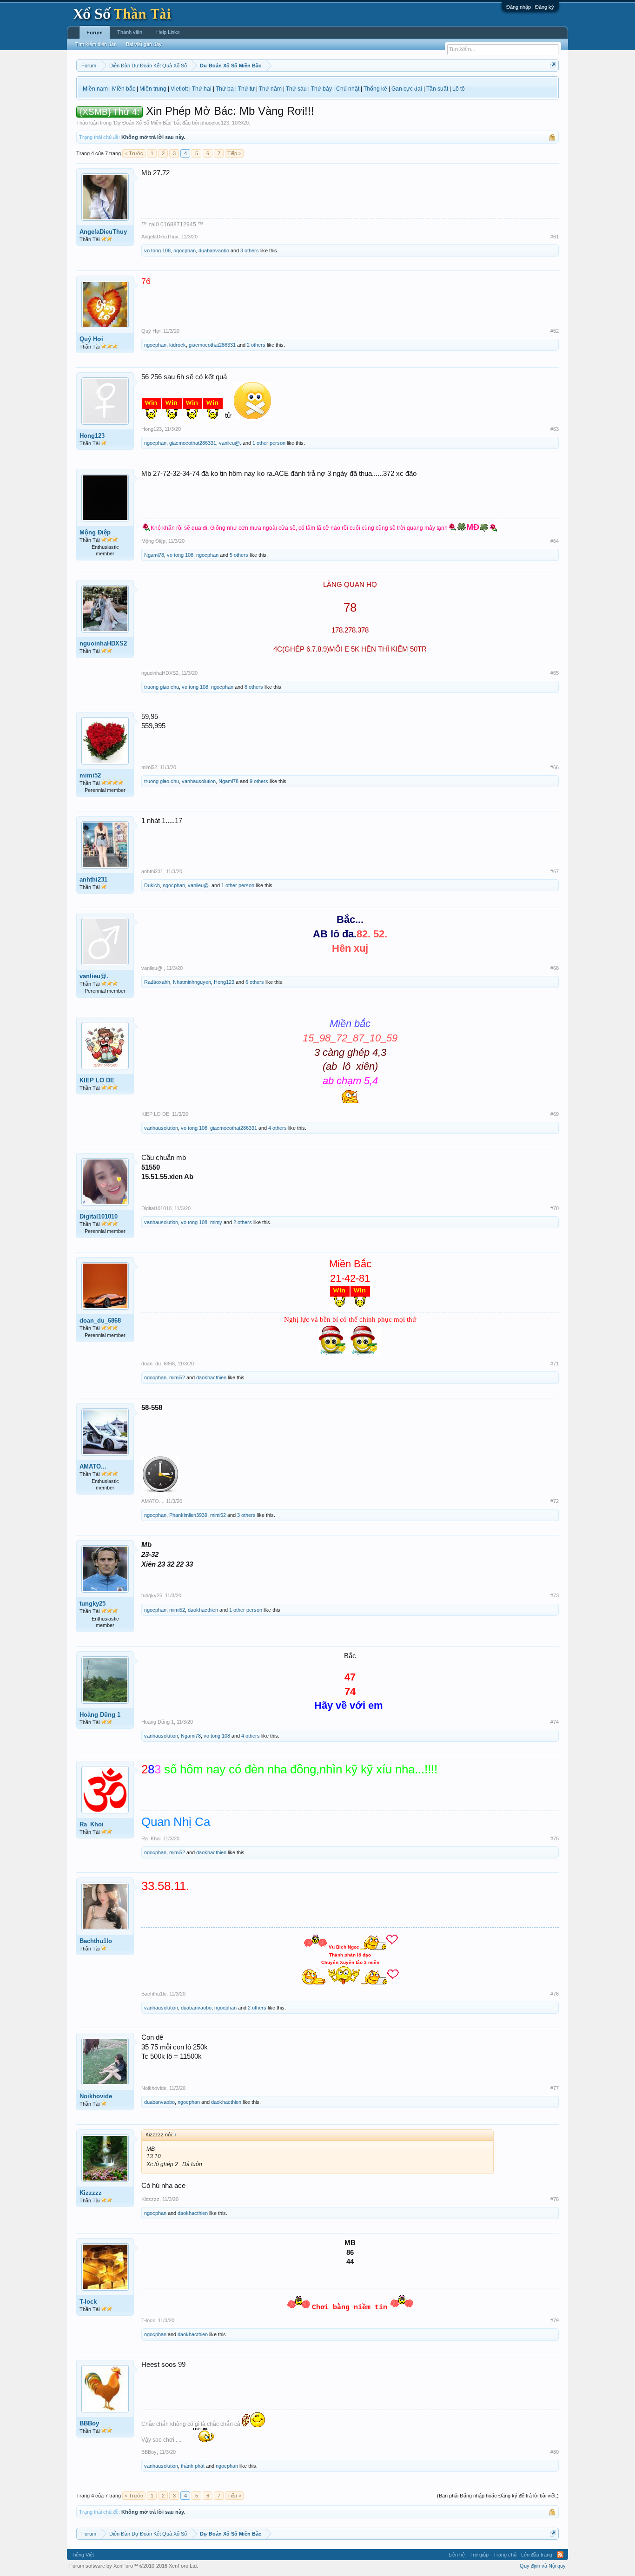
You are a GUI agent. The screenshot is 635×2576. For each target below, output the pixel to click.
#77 (555, 2088)
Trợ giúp (479, 2555)
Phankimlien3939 (188, 1515)
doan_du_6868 (100, 1321)
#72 (555, 1501)
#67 (555, 871)
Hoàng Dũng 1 (100, 1715)
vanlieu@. (230, 443)
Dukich (152, 885)
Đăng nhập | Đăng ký (530, 7)
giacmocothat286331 (212, 345)
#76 (555, 1994)
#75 (555, 1838)
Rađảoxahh (157, 982)
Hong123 (92, 436)
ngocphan (185, 250)
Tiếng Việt (83, 2555)
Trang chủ (505, 2555)
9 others (259, 781)
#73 (555, 1595)
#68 (555, 968)
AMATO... (93, 1466)
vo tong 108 (157, 250)
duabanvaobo (214, 250)
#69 (555, 1114)
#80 (555, 2452)
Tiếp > (234, 153)
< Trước (134, 153)
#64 (555, 541)
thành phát (193, 2466)
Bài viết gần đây (144, 44)
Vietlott (179, 89)
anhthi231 (93, 880)
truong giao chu (162, 687)
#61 (555, 237)
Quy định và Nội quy (543, 2566)
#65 (555, 673)
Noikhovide (96, 2096)
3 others (250, 250)
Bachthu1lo (96, 1941)
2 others (256, 345)
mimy (216, 1222)
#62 (555, 331)
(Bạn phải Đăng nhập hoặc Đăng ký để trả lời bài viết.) (498, 2496)
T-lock (88, 2302)
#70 (555, 1208)
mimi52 (90, 775)
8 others (254, 687)
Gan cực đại (407, 89)
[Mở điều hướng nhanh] (553, 65)
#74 (555, 1722)
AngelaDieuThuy (103, 232)
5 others (239, 555)
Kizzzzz (91, 2193)
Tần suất (437, 89)
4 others (278, 1128)
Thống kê (375, 89)
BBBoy (89, 2423)
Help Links (168, 32)
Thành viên (130, 32)
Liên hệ (457, 2555)
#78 (555, 2199)
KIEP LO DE (97, 1080)
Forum (95, 33)
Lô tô (459, 89)
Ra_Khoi (92, 1824)
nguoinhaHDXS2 (103, 643)
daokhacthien (211, 1377)
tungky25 (93, 1604)
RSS (560, 2555)
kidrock (178, 345)
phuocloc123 (215, 123)
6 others (255, 982)
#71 (555, 1364)
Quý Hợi (91, 339)
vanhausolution (199, 781)
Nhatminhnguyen (192, 982)
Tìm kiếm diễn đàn (96, 44)
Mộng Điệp (95, 532)
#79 (555, 2320)
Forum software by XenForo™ (134, 2566)
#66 (555, 767)
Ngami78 (154, 555)
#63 (555, 429)
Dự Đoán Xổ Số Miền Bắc (143, 123)
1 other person (269, 443)
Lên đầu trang (537, 2555)
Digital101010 (99, 1216)
